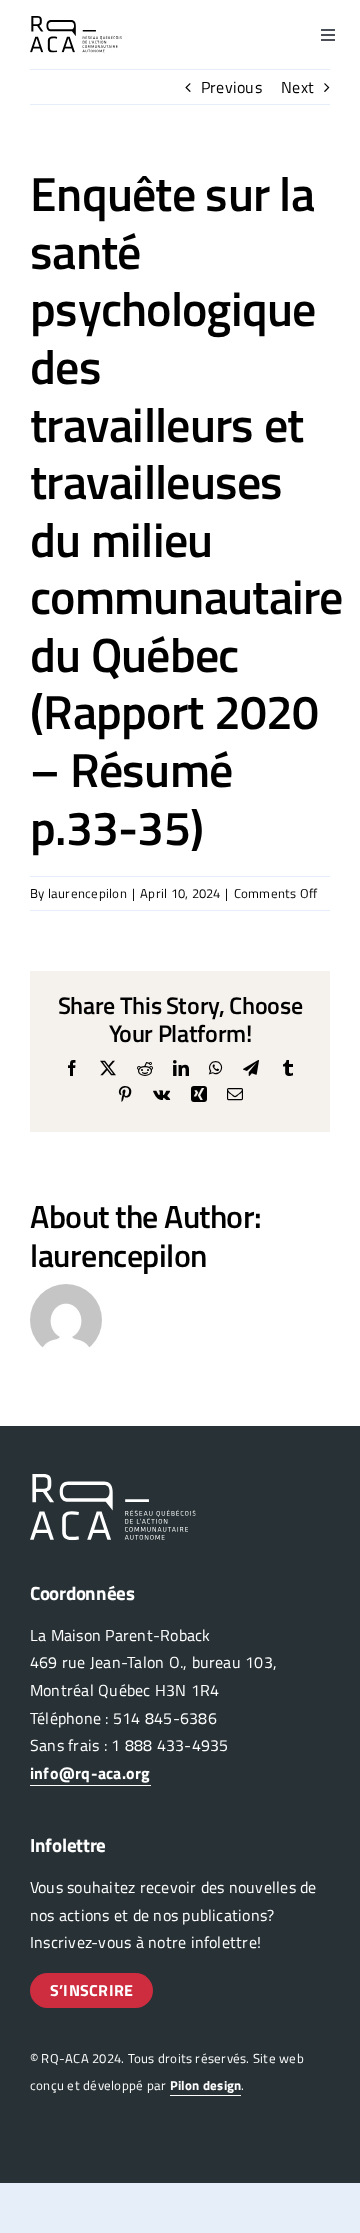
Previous (231, 87)
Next (297, 87)
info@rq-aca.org (90, 1773)
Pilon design (206, 2085)
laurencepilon (87, 893)
